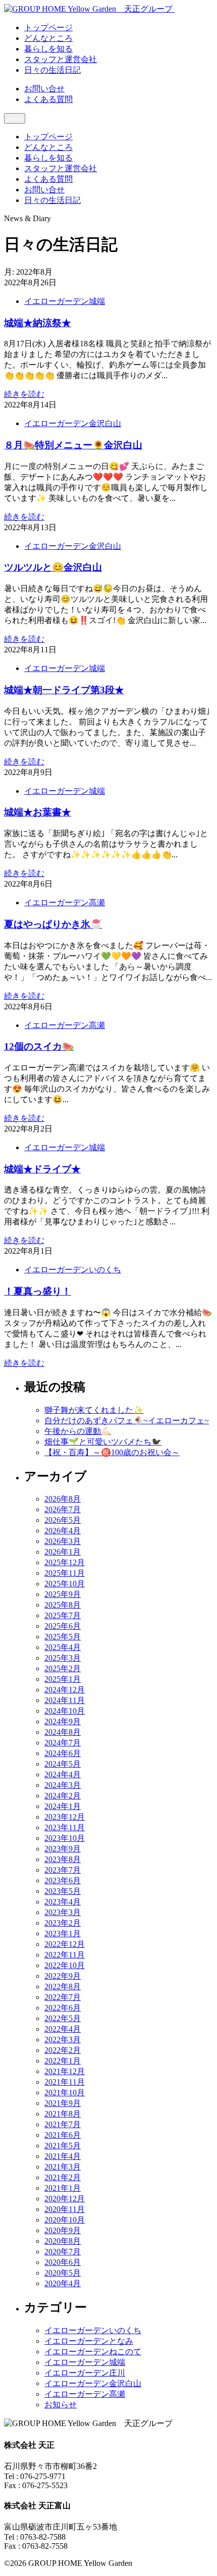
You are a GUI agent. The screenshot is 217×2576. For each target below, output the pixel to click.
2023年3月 (63, 1912)
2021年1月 (63, 2188)
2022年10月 (65, 1965)
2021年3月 (63, 2167)
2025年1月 (63, 1679)
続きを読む (24, 394)
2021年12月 (65, 2071)
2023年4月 (63, 1902)
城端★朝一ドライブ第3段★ (64, 690)
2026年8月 (63, 1499)
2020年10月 (65, 2220)
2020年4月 (63, 2283)
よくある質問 (48, 99)
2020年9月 (63, 2230)
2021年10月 (65, 2093)
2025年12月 (65, 1562)
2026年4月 (63, 1531)
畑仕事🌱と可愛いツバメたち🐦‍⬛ (103, 1442)
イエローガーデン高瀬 (65, 903)
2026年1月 (63, 1552)
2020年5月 (63, 2273)
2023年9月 (63, 1849)
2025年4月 (63, 1647)
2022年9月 (63, 1976)
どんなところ (48, 147)
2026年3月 (63, 1541)
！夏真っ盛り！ (38, 1291)
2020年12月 (65, 2199)
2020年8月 (63, 2241)
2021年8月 (63, 2114)
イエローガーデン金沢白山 (73, 423)
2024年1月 (63, 1806)
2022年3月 (63, 2040)
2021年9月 (63, 2103)
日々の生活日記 (52, 200)
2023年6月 (63, 1881)
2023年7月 (63, 1870)
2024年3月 (63, 1785)
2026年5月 (63, 1520)
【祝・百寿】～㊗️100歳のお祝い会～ (112, 1452)
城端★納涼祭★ (38, 323)
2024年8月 (63, 1732)
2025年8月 (63, 1605)
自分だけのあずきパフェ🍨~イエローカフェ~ (127, 1421)
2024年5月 (63, 1764)
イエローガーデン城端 (65, 301)
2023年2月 (63, 1923)
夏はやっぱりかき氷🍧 (53, 924)
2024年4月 (63, 1774)
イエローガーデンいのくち (73, 1270)
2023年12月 (65, 1817)
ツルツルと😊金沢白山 (53, 567)
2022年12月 (65, 1944)
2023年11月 (65, 1827)
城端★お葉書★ (38, 812)
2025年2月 (63, 1668)
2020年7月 (63, 2252)
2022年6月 (63, 2008)
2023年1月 (63, 1934)
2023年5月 (63, 1891)
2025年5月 (63, 1637)
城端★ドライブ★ (42, 1169)
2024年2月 (63, 1796)
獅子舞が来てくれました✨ (94, 1410)
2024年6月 (63, 1753)
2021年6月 (63, 2135)
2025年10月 (65, 1584)
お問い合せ (44, 89)
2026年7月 (63, 1509)
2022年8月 (63, 1987)
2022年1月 (63, 2061)
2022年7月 (63, 1997)
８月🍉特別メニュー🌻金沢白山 (73, 445)
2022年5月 (63, 2018)
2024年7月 (63, 1743)
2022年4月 (63, 2029)
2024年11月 (65, 1700)
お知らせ (61, 2405)
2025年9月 (63, 1594)
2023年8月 (63, 1859)
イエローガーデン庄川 (85, 2373)
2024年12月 (65, 1690)
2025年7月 (63, 1615)
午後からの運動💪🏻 (78, 1431)
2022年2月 (63, 2050)
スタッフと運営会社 (61, 168)
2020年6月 (63, 2262)
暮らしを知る (48, 158)
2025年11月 (65, 1573)
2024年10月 (65, 1711)
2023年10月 (65, 1838)
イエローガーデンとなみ (89, 2341)
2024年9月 (63, 1721)
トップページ (48, 137)
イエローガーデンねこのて (93, 2352)
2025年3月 (63, 1658)
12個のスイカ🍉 (39, 1046)
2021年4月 (63, 2156)
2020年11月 (65, 2209)
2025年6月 (63, 1626)
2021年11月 (65, 2082)
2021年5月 (63, 2146)
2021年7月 (63, 2124)
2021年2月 (63, 2177)
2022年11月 (65, 1955)
